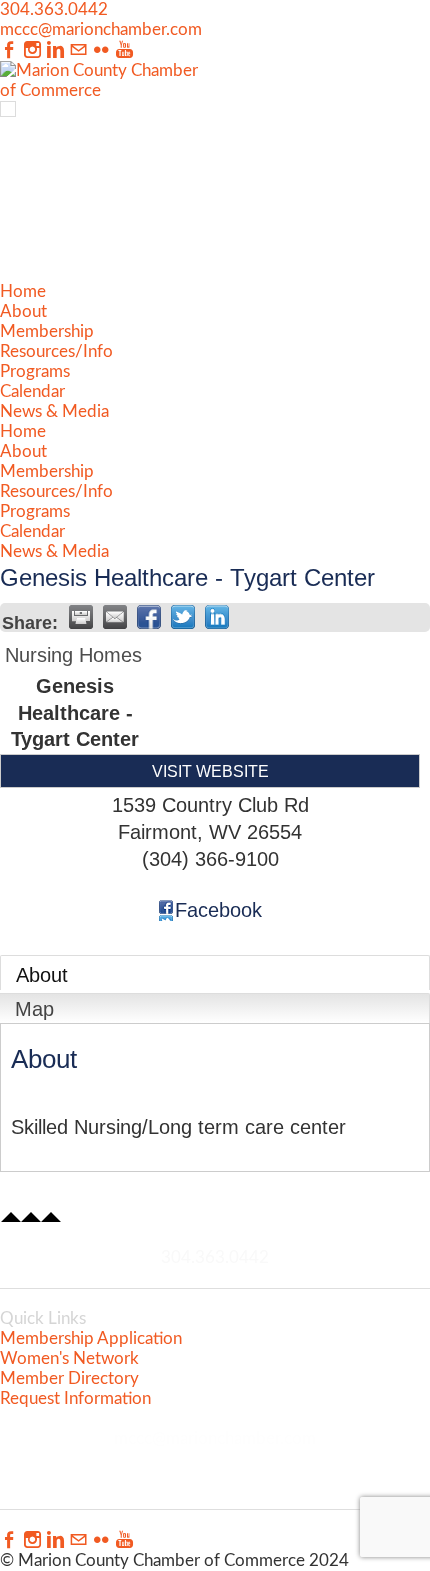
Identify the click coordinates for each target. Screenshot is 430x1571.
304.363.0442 (54, 9)
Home (23, 291)
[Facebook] (9, 50)
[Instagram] (32, 50)
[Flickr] (101, 50)
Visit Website (210, 771)
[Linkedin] (55, 50)
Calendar (32, 391)
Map (34, 1009)
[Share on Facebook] (149, 617)
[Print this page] (81, 617)
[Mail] (78, 50)
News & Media (54, 411)
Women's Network (69, 1358)
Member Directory (69, 1378)
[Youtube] (124, 50)
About (23, 311)
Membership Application (91, 1338)
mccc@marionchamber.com (101, 29)
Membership (47, 331)
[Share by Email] (115, 617)
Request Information (75, 1398)
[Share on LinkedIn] (217, 617)
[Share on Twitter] (183, 617)
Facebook (218, 910)
